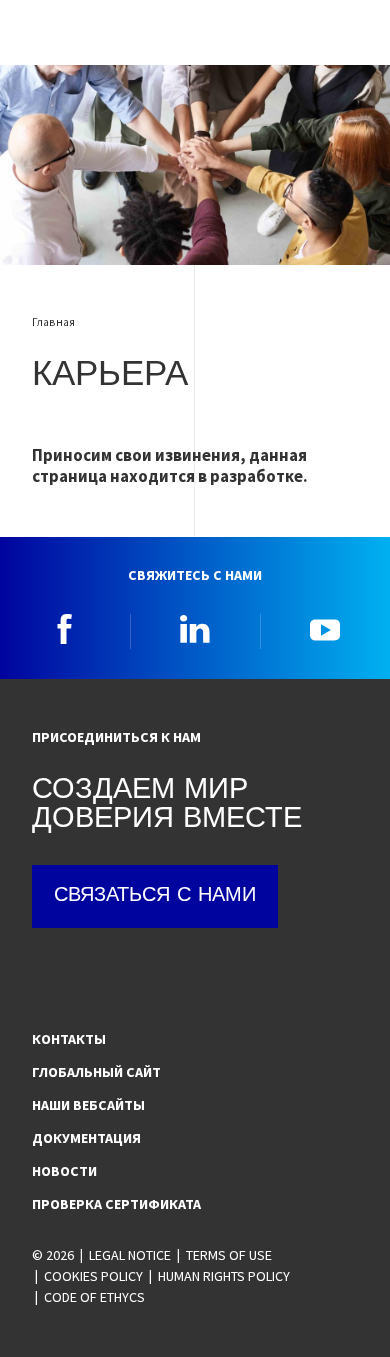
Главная (53, 321)
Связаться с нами (155, 896)
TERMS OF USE (229, 1255)
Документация (86, 1138)
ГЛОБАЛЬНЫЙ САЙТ (96, 1072)
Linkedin (195, 629)
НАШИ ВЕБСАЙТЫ (88, 1105)
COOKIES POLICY (93, 1276)
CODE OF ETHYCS (94, 1297)
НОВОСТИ (64, 1171)
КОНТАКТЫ (69, 1039)
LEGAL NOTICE (130, 1255)
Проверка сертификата (116, 1204)
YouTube (325, 629)
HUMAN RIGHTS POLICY (224, 1276)
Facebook (65, 629)
